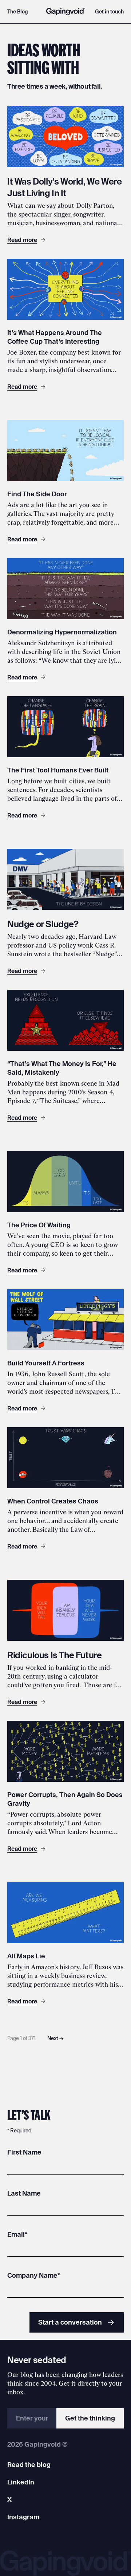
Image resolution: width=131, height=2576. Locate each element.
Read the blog (29, 2465)
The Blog (18, 12)
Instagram (23, 2517)
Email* (17, 2234)
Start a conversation (70, 2322)
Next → (55, 2038)
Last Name (24, 2193)
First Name (24, 2152)
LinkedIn (21, 2482)
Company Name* (34, 2275)
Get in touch (109, 12)
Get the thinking (90, 2418)
